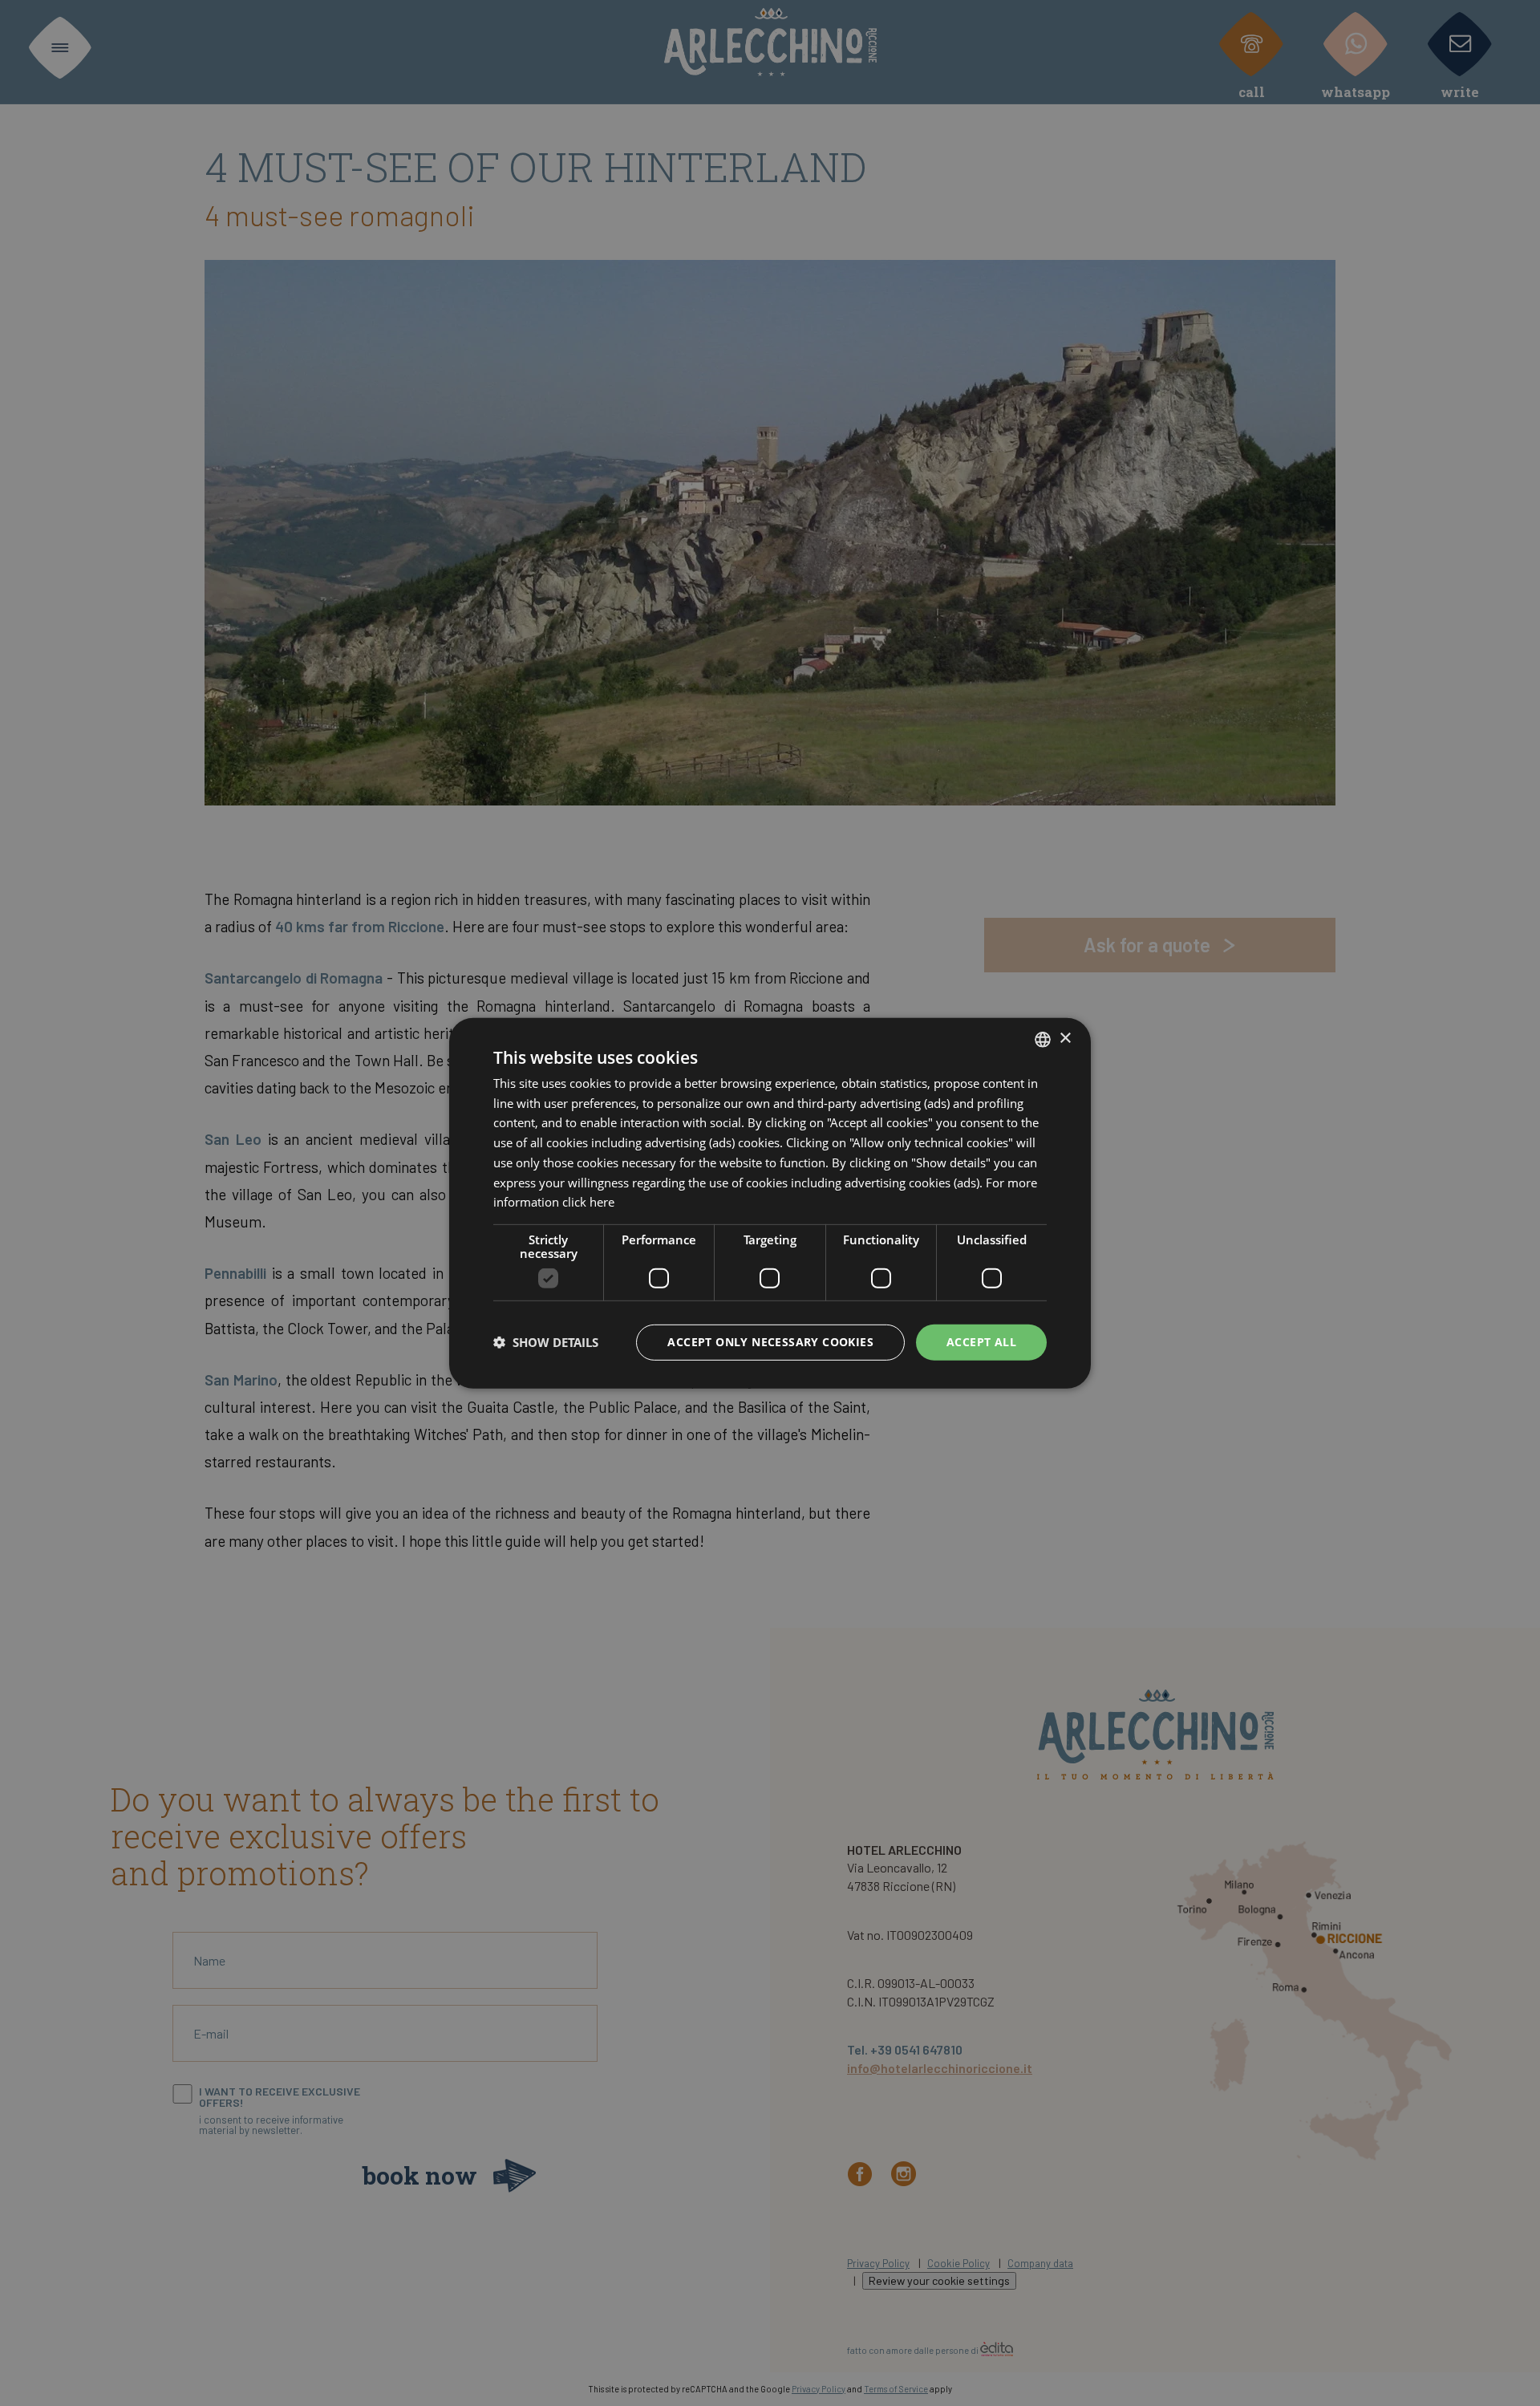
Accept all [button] (981, 1342)
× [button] (1065, 1039)
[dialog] (770, 1203)
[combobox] (1043, 1039)
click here (588, 1202)
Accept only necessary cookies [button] (770, 1342)
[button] (546, 1342)
